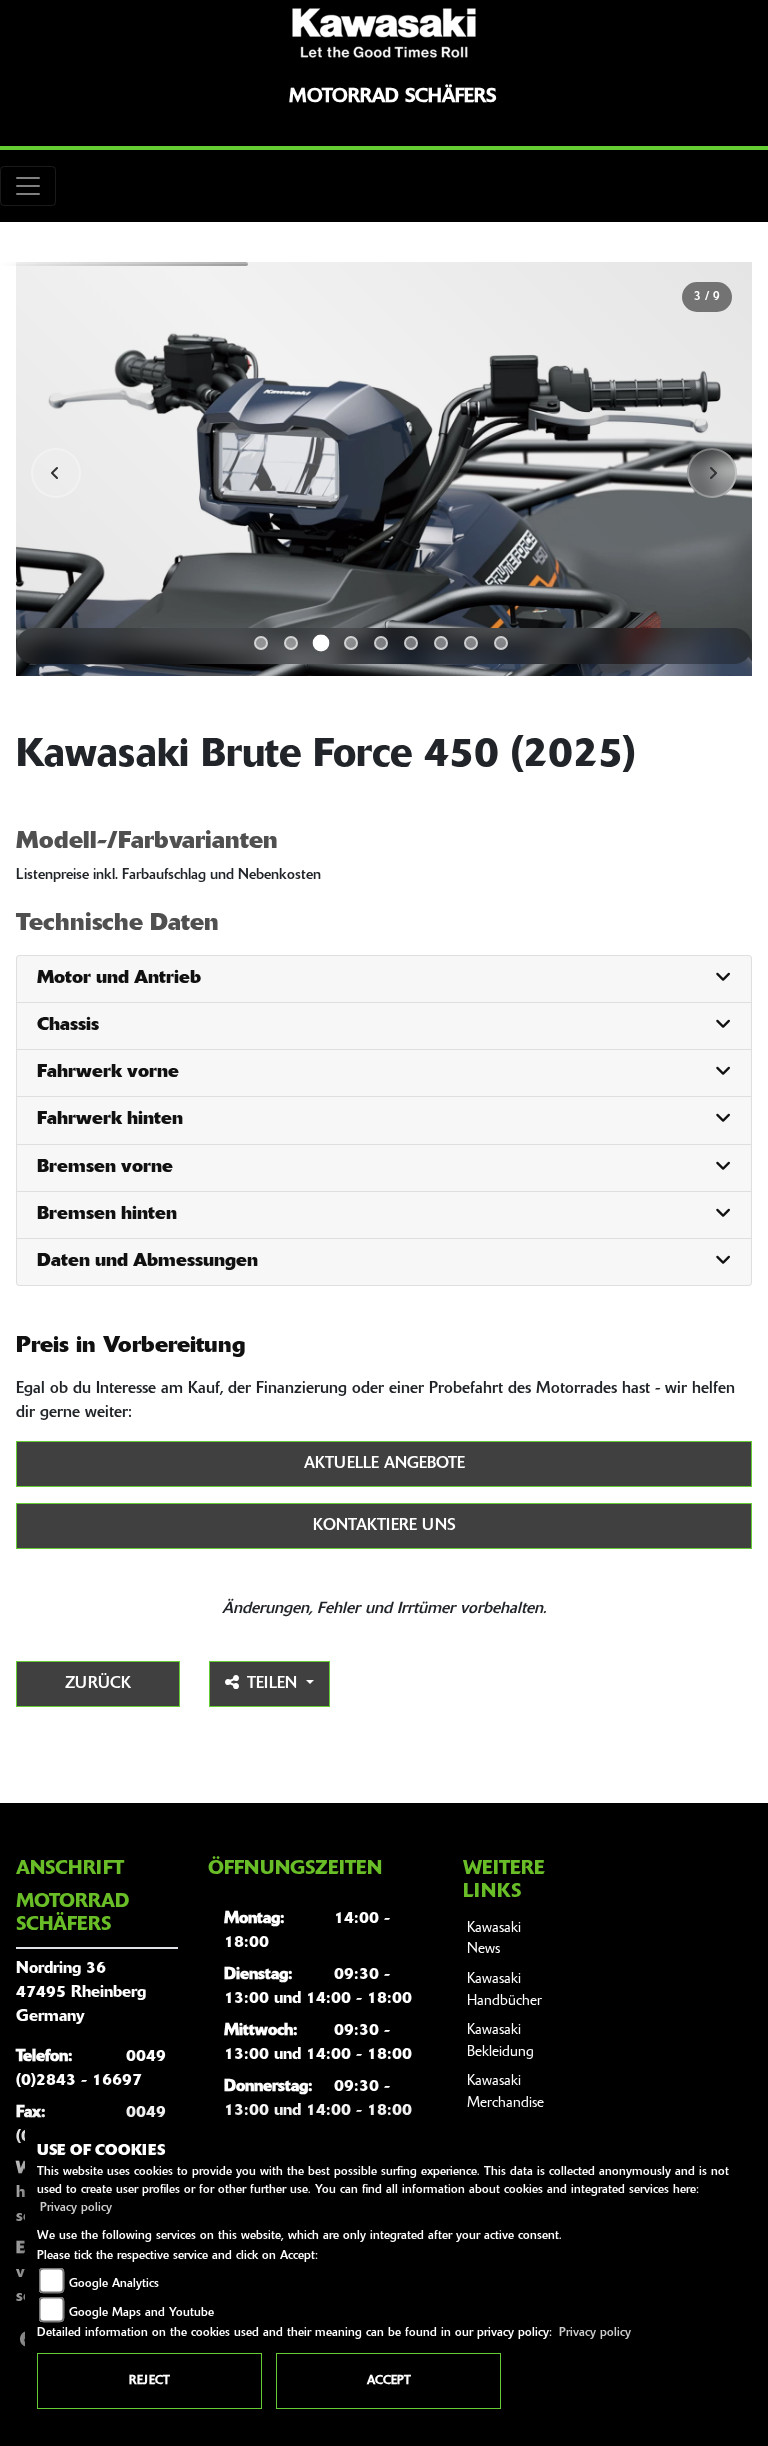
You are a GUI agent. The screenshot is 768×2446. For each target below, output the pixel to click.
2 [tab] (291, 643)
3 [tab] (321, 643)
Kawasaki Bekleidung (500, 2041)
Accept (389, 2381)
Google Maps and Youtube (141, 2313)
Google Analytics (114, 2284)
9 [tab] (501, 643)
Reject (149, 2381)
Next (712, 473)
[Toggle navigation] (28, 186)
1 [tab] (261, 643)
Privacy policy (76, 2208)
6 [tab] (411, 643)
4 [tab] (351, 643)
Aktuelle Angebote (384, 1464)
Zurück (98, 1684)
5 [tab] (381, 643)
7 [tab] (441, 643)
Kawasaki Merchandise (505, 2092)
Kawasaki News (494, 1939)
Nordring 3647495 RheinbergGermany (81, 1993)
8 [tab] (471, 643)
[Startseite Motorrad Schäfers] (384, 33)
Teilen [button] (274, 1684)
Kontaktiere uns (384, 1526)
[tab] (384, 979)
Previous (56, 473)
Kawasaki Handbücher (504, 1990)
